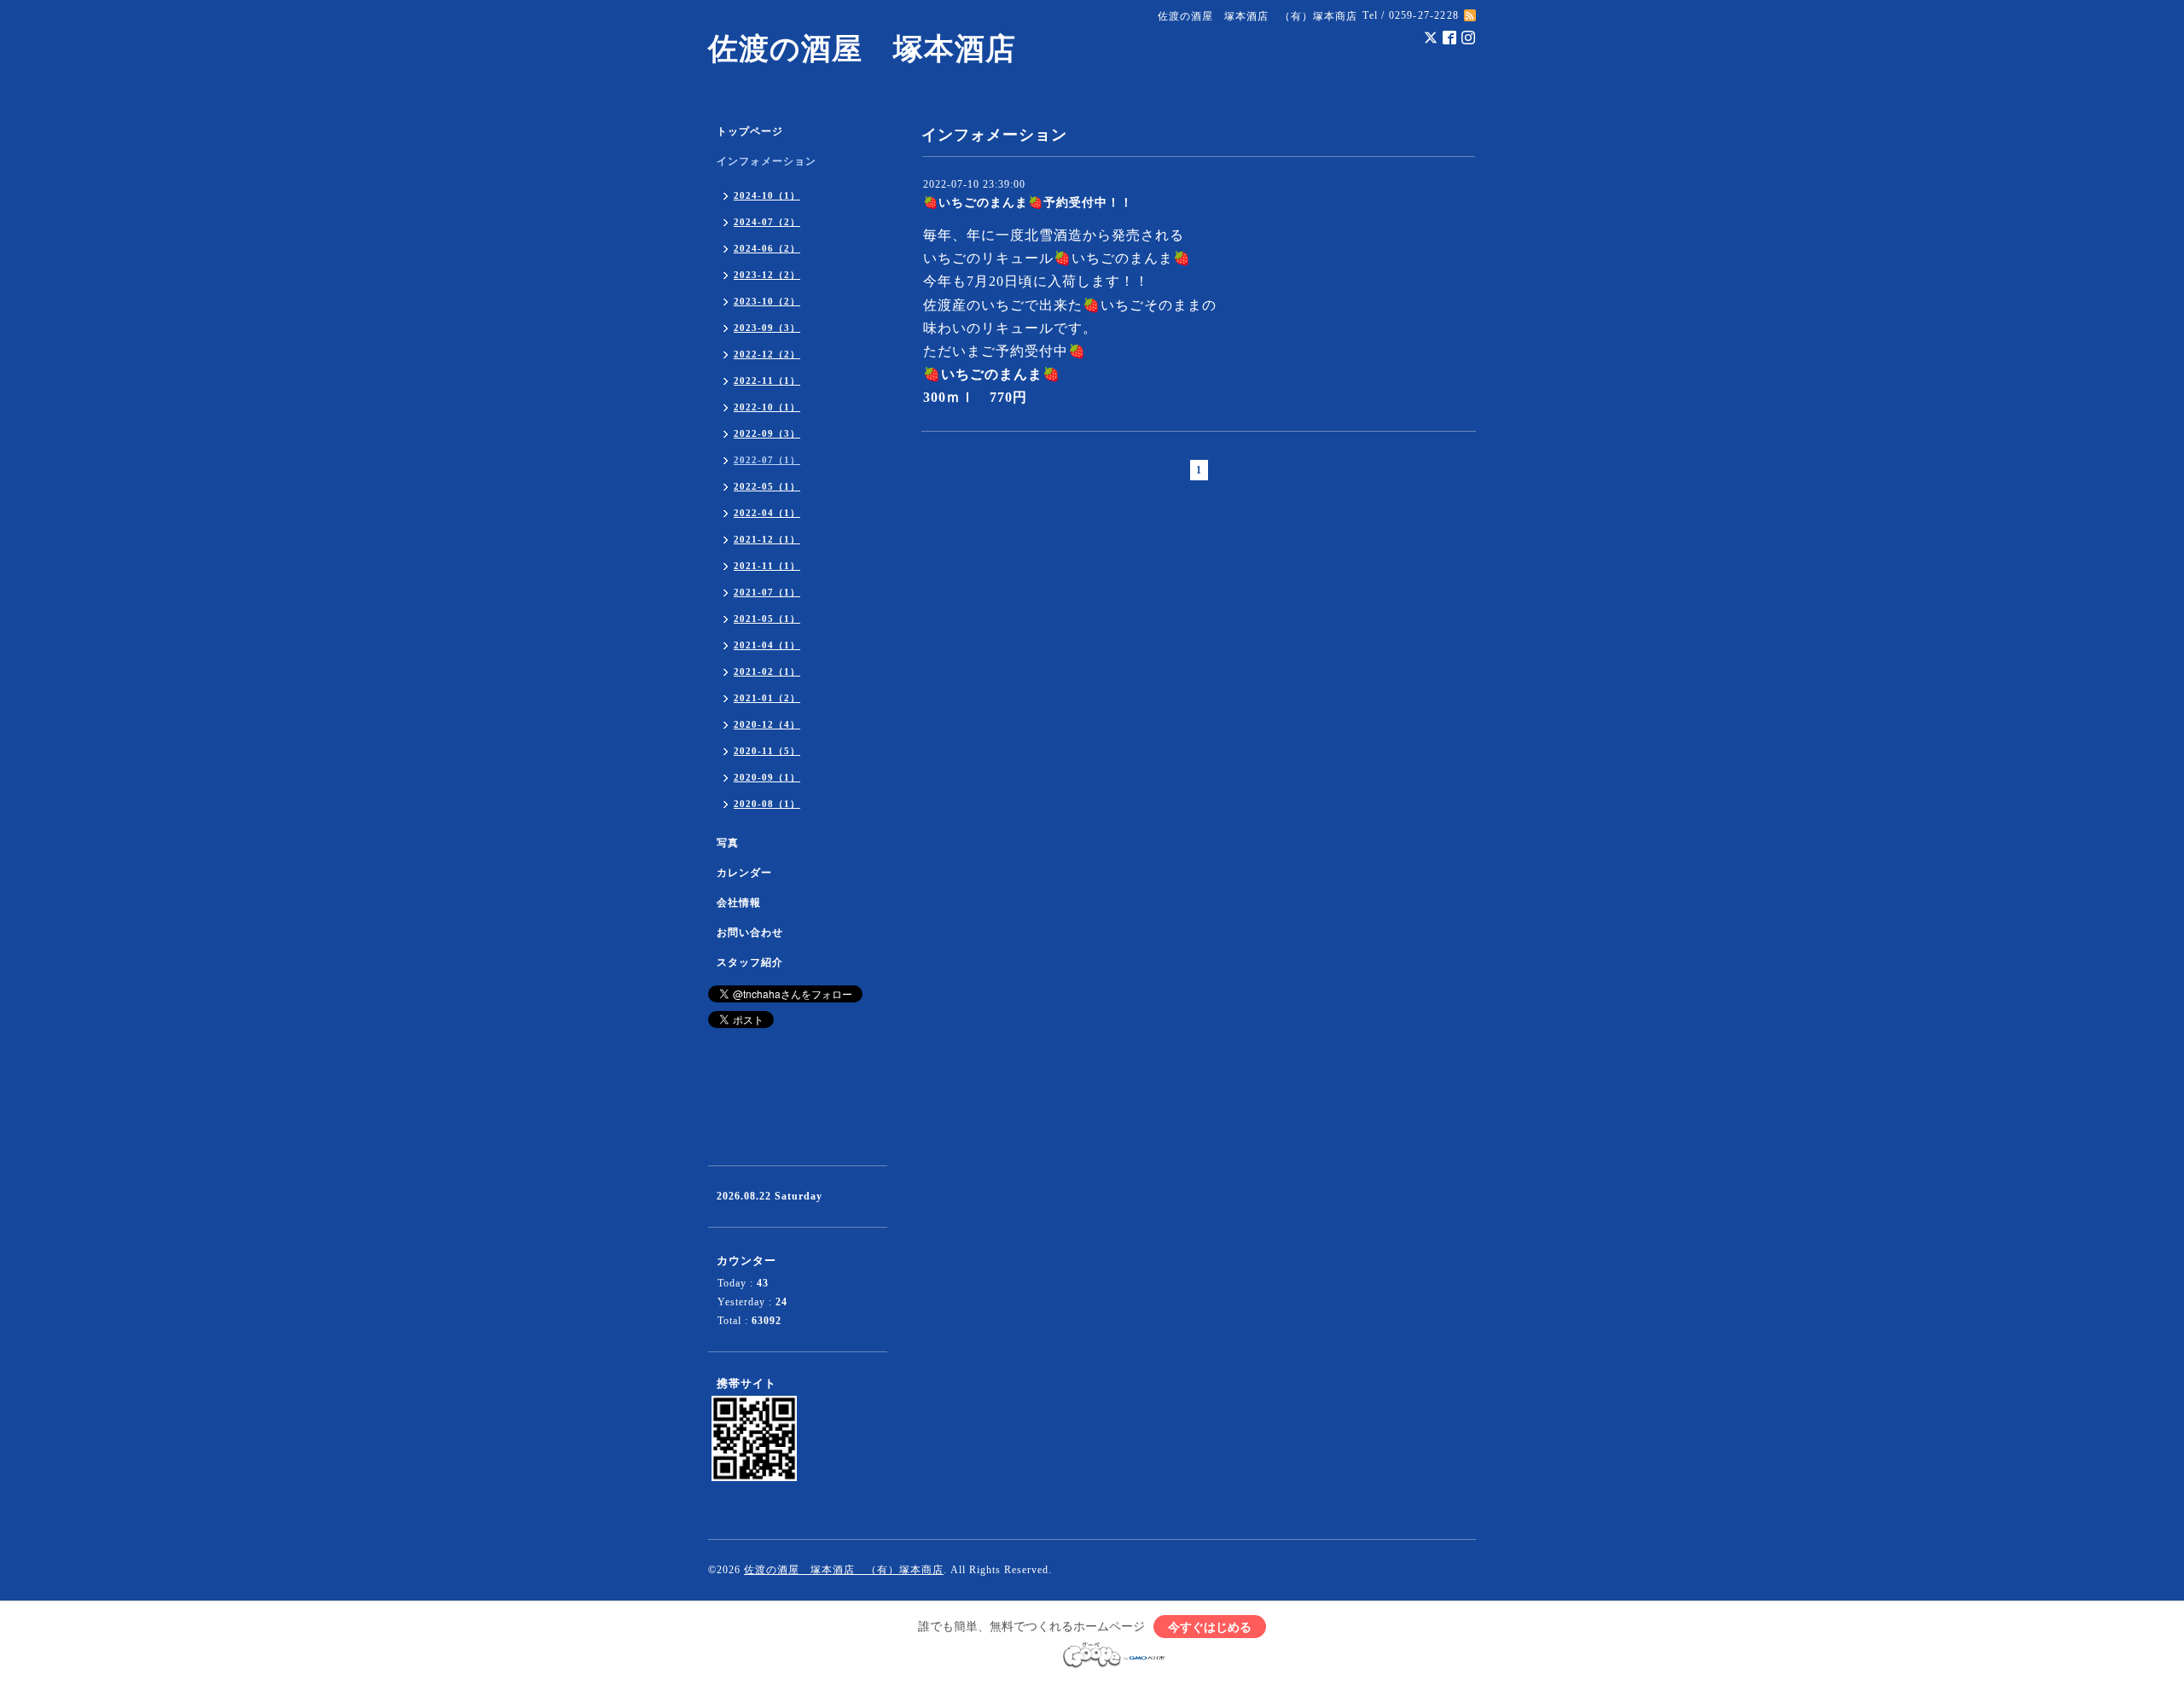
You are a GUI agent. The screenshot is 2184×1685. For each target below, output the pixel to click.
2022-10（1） (767, 407)
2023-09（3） (767, 328)
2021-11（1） (767, 566)
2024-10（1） (767, 195)
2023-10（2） (767, 301)
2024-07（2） (767, 222)
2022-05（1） (767, 486)
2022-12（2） (767, 354)
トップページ (750, 131)
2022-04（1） (767, 513)
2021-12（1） (767, 539)
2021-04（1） (767, 645)
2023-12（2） (767, 275)
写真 (728, 843)
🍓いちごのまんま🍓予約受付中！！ (1028, 203)
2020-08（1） (767, 804)
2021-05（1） (767, 619)
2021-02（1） (767, 671)
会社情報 (739, 903)
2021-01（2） (767, 698)
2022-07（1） (767, 460)
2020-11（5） (767, 751)
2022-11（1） (767, 381)
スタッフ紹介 (750, 962)
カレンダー (744, 873)
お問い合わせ (750, 933)
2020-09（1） (767, 777)
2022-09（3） (767, 433)
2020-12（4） (767, 724)
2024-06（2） (767, 248)
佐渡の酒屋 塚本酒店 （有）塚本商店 (844, 1570)
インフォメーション (767, 161)
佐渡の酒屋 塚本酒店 (862, 49)
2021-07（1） (767, 592)
